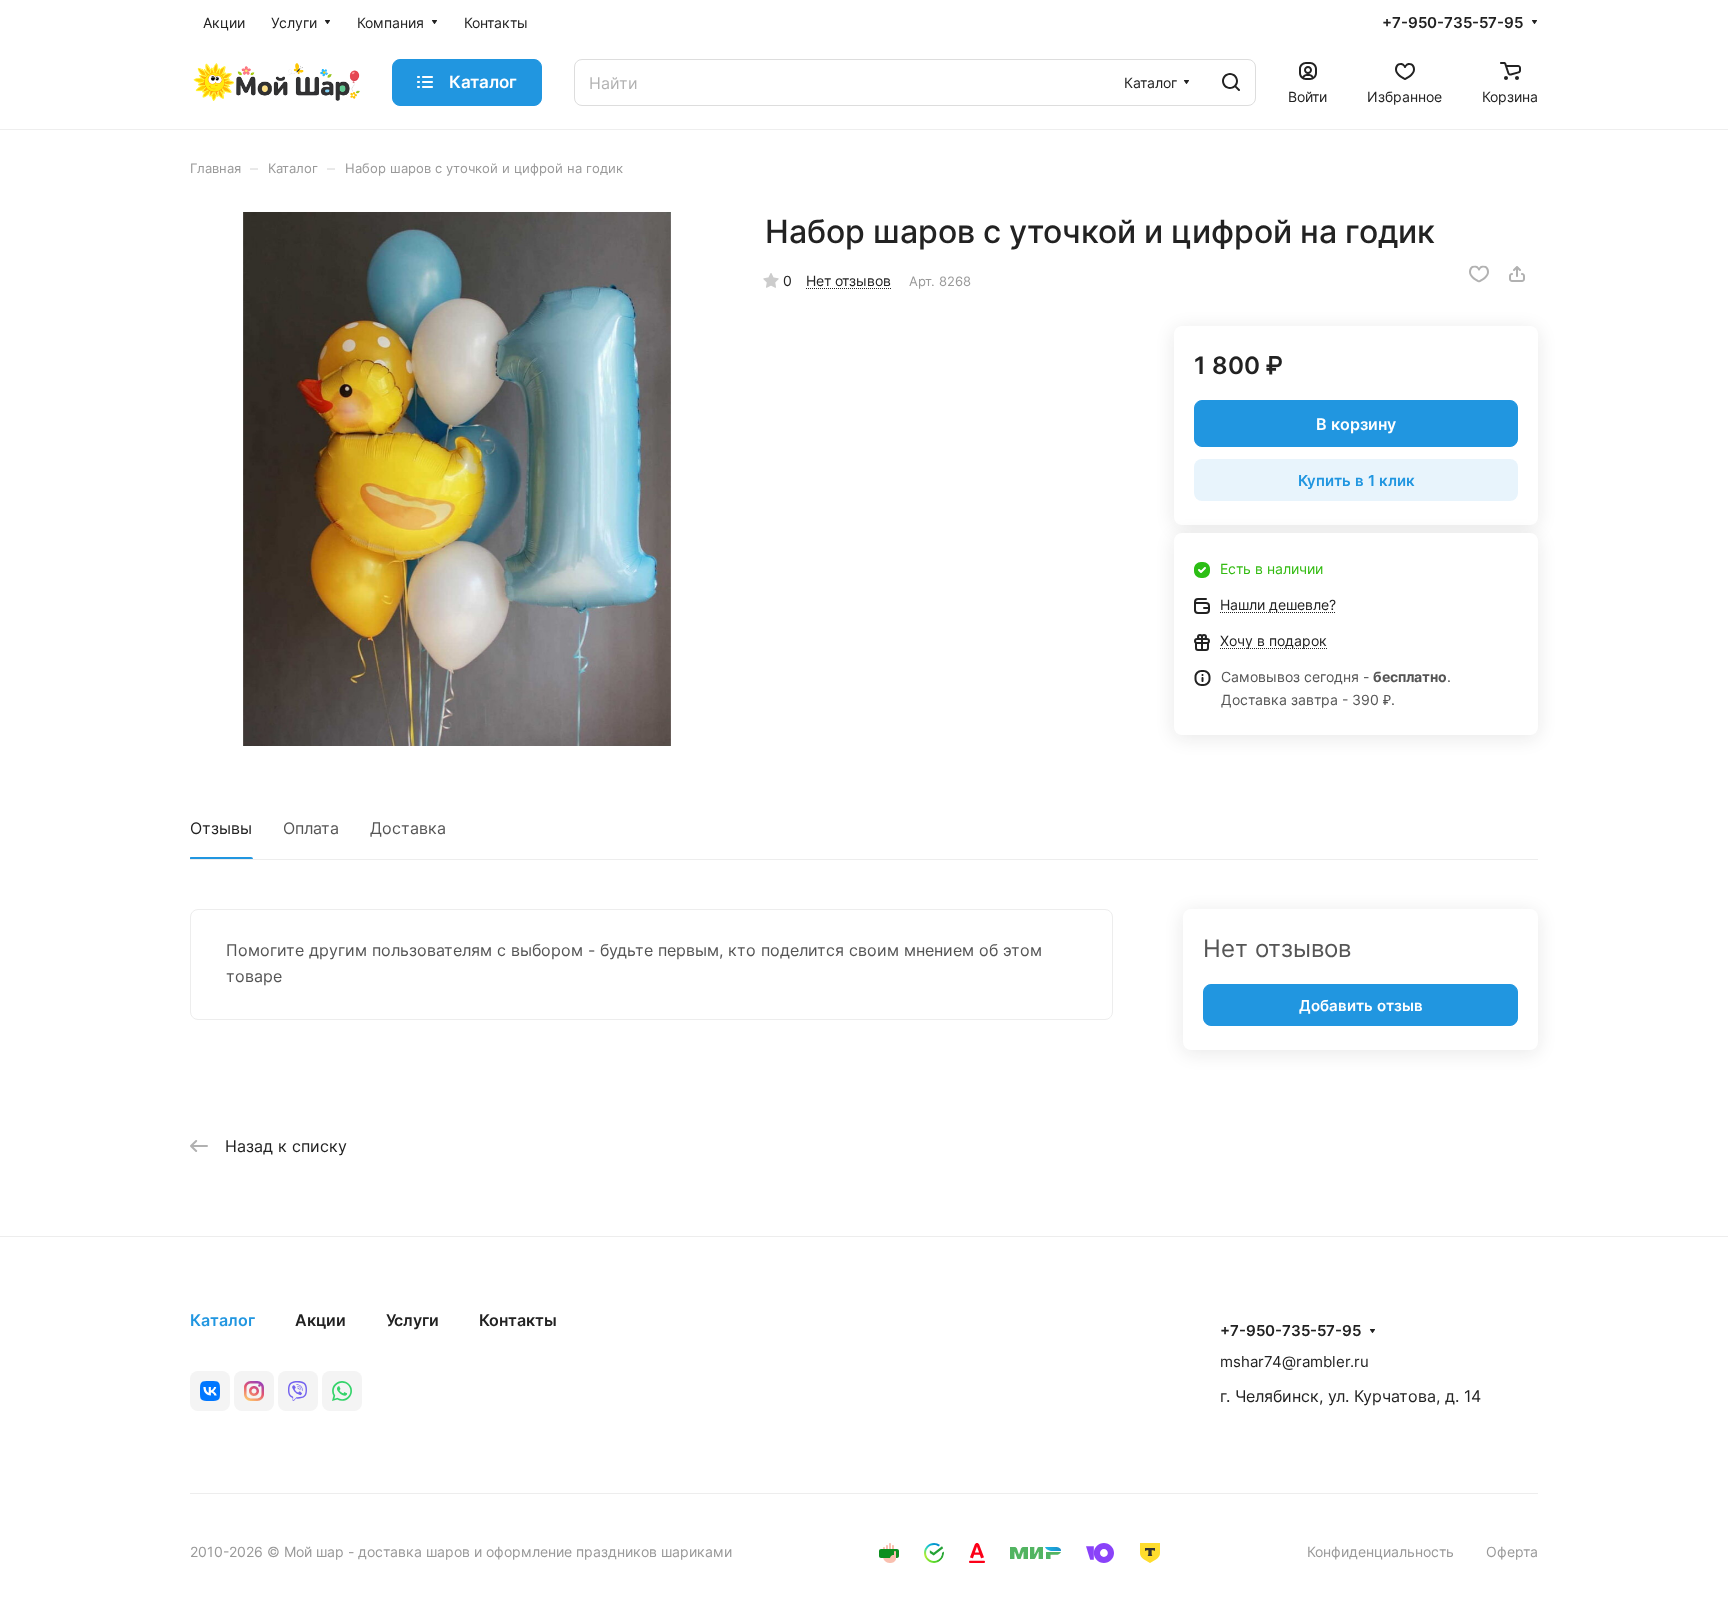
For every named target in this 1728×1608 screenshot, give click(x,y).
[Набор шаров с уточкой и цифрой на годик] (457, 479)
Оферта (1512, 1551)
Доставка (408, 828)
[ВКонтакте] (210, 1391)
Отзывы (221, 828)
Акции (320, 1320)
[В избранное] (1479, 274)
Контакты (518, 1320)
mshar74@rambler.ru (1294, 1361)
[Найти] (1231, 82)
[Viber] (298, 1391)
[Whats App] (342, 1391)
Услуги (412, 1320)
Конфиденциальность (1380, 1551)
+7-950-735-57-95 (1452, 23)
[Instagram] (254, 1391)
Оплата (311, 828)
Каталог (222, 1320)
